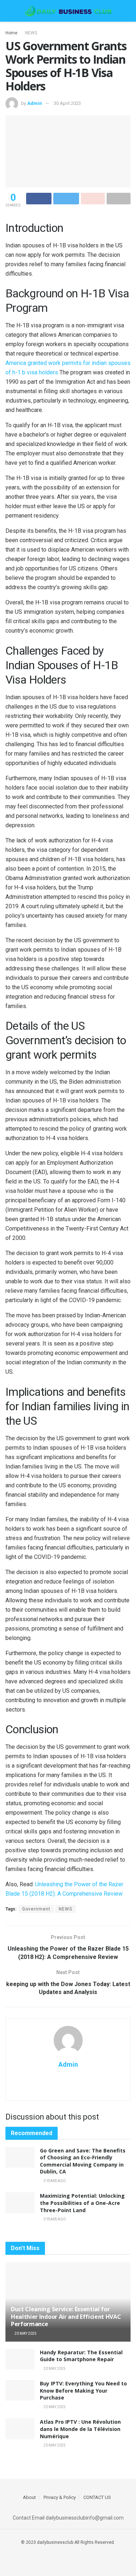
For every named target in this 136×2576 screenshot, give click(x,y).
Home (11, 33)
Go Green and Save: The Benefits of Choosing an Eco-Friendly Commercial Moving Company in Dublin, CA (83, 2161)
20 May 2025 (25, 2333)
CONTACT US (97, 2497)
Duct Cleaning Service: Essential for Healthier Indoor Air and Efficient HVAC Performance (66, 2317)
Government (36, 1909)
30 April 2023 (67, 103)
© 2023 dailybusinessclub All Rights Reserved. (68, 2542)
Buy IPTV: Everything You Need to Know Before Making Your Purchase (83, 2390)
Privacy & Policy (60, 2497)
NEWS (31, 33)
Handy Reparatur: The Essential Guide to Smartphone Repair (81, 2356)
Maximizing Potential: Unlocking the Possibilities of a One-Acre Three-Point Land (82, 2203)
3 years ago (54, 2181)
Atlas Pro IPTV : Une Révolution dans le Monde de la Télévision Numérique (80, 2429)
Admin (35, 103)
